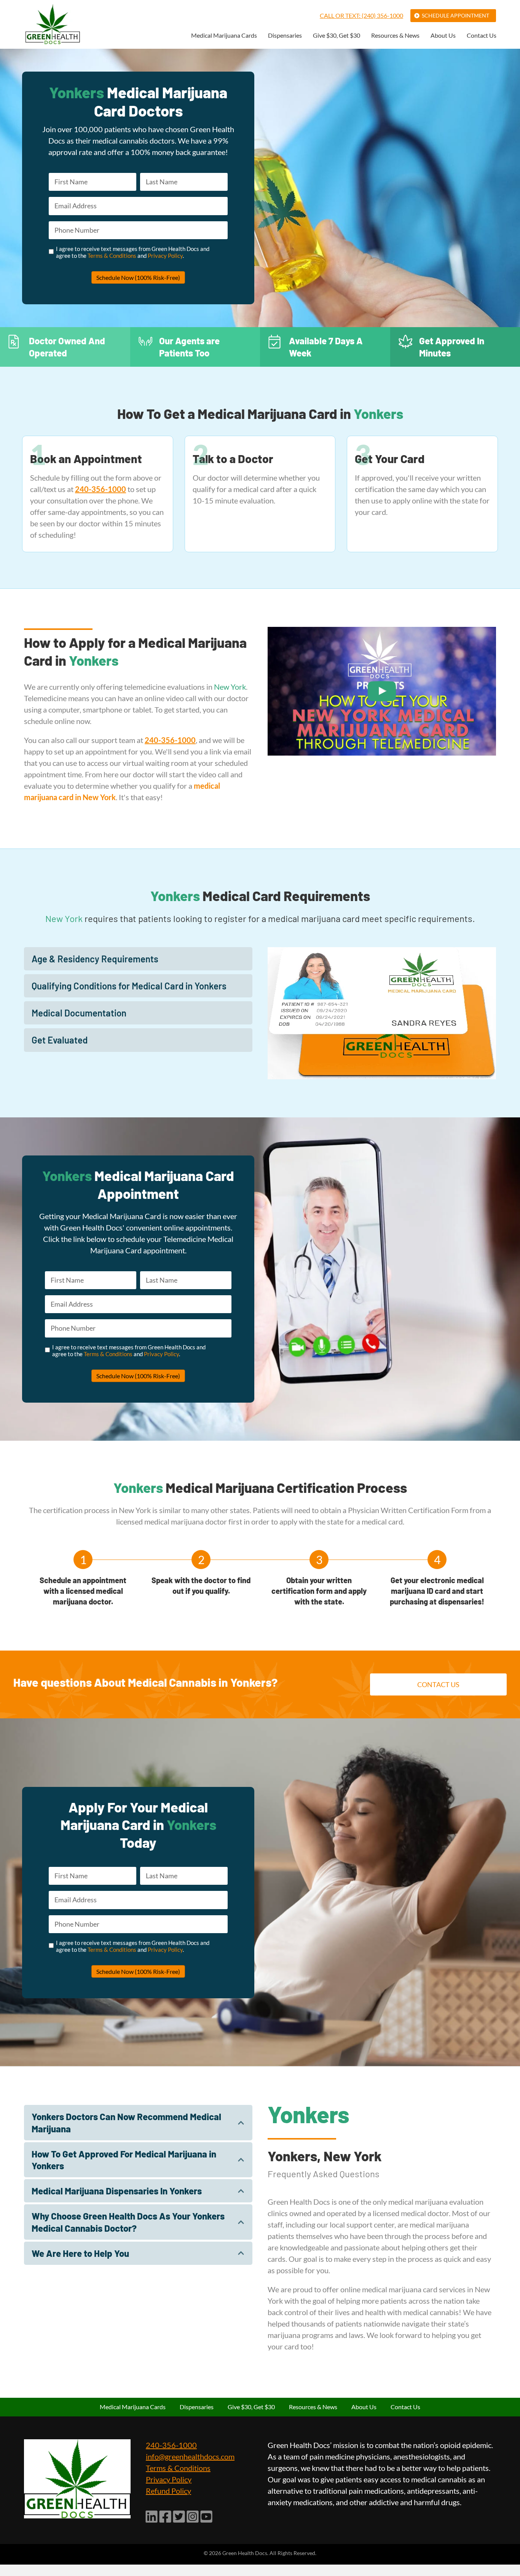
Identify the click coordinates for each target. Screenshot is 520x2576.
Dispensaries (285, 36)
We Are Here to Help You (80, 2253)
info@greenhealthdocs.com (190, 2456)
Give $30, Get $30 (337, 36)
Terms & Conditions (112, 256)
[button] (138, 959)
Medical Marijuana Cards (224, 36)
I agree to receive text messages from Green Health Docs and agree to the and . (133, 252)
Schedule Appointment (455, 15)
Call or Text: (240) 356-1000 (361, 15)
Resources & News (395, 36)
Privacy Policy (165, 256)
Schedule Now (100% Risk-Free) (138, 277)
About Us (443, 36)
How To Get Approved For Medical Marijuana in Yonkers (124, 2160)
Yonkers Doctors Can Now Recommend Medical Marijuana (126, 2122)
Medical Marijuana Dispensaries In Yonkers (117, 2191)
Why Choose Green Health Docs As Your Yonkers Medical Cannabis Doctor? (128, 2222)
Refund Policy (168, 2491)
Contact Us (482, 36)
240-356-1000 (171, 2445)
